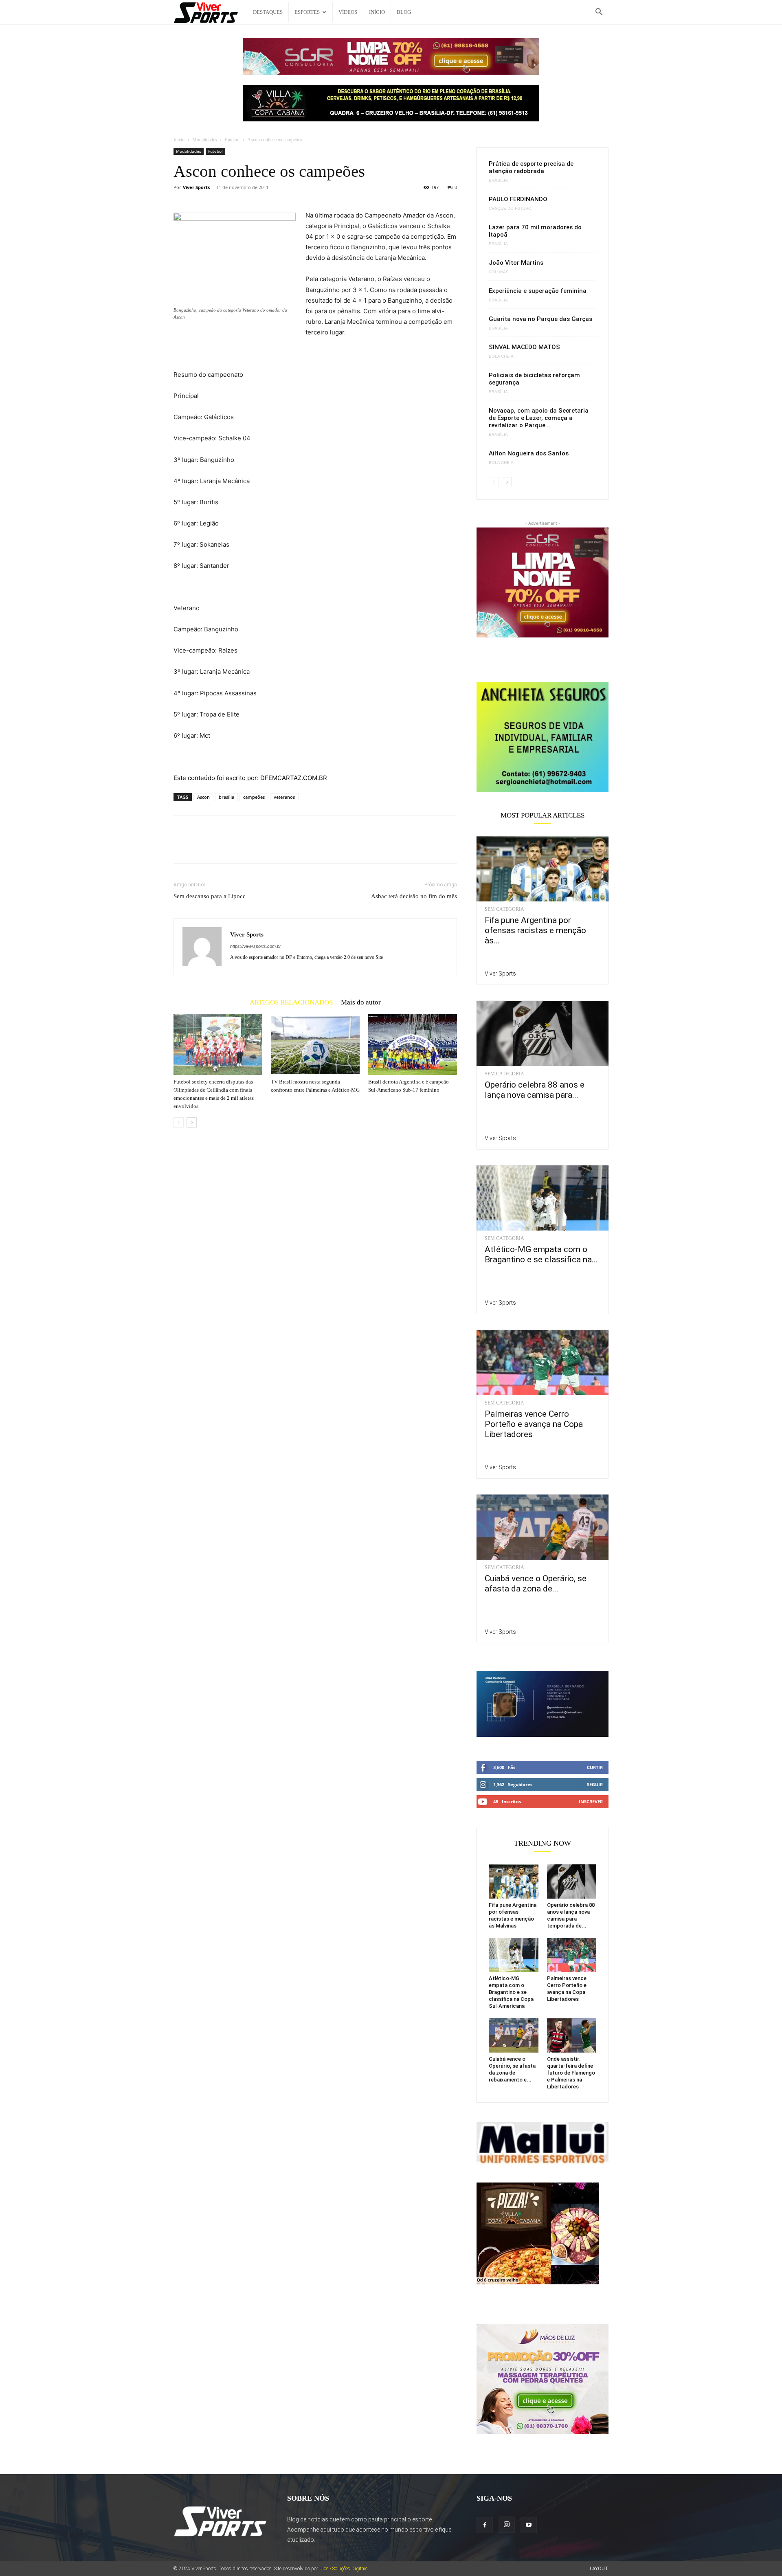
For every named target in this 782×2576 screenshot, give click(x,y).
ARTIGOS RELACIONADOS (291, 1002)
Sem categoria (504, 909)
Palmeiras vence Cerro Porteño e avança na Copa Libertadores (534, 1424)
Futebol (232, 140)
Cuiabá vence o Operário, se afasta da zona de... (536, 1584)
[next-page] (192, 1122)
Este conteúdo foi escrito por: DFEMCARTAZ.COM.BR (250, 778)
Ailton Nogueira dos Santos (529, 453)
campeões (254, 797)
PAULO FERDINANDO (518, 199)
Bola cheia (501, 356)
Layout (599, 2569)
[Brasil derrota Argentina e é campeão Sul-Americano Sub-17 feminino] (413, 1044)
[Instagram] (507, 2525)
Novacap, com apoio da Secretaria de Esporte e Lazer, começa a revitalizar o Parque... (539, 418)
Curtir (595, 1767)
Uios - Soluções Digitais (344, 2569)
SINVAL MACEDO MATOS (524, 347)
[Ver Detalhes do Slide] (543, 737)
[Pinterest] (219, 846)
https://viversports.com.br (256, 946)
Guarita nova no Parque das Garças (540, 319)
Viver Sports (196, 187)
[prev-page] (179, 1122)
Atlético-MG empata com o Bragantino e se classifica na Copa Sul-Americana (511, 1992)
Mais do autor (361, 1002)
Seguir (595, 1784)
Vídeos (348, 12)
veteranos (284, 797)
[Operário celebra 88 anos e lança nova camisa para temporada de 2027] (543, 1033)
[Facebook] (182, 846)
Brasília (498, 180)
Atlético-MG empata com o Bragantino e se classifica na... (541, 1254)
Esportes (307, 12)
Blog (404, 12)
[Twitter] (200, 846)
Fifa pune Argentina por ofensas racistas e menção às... (535, 930)
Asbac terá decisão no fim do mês (414, 896)
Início (377, 12)
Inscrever (591, 1801)
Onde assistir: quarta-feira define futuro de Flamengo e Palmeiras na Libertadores (571, 2073)
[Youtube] (529, 2525)
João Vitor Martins (516, 263)
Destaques (268, 12)
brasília (226, 797)
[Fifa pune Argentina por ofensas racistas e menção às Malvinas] (543, 869)
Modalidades (205, 140)
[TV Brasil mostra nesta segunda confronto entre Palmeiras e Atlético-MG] (315, 1044)
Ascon (203, 797)
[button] (599, 13)
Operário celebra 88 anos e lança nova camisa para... (535, 1090)
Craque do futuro (510, 209)
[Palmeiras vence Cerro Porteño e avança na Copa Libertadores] (543, 1363)
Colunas (499, 272)
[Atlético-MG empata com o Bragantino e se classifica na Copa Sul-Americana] (543, 1198)
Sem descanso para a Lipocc (210, 896)
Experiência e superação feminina (538, 291)
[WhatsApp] (238, 846)
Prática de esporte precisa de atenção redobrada (531, 167)
